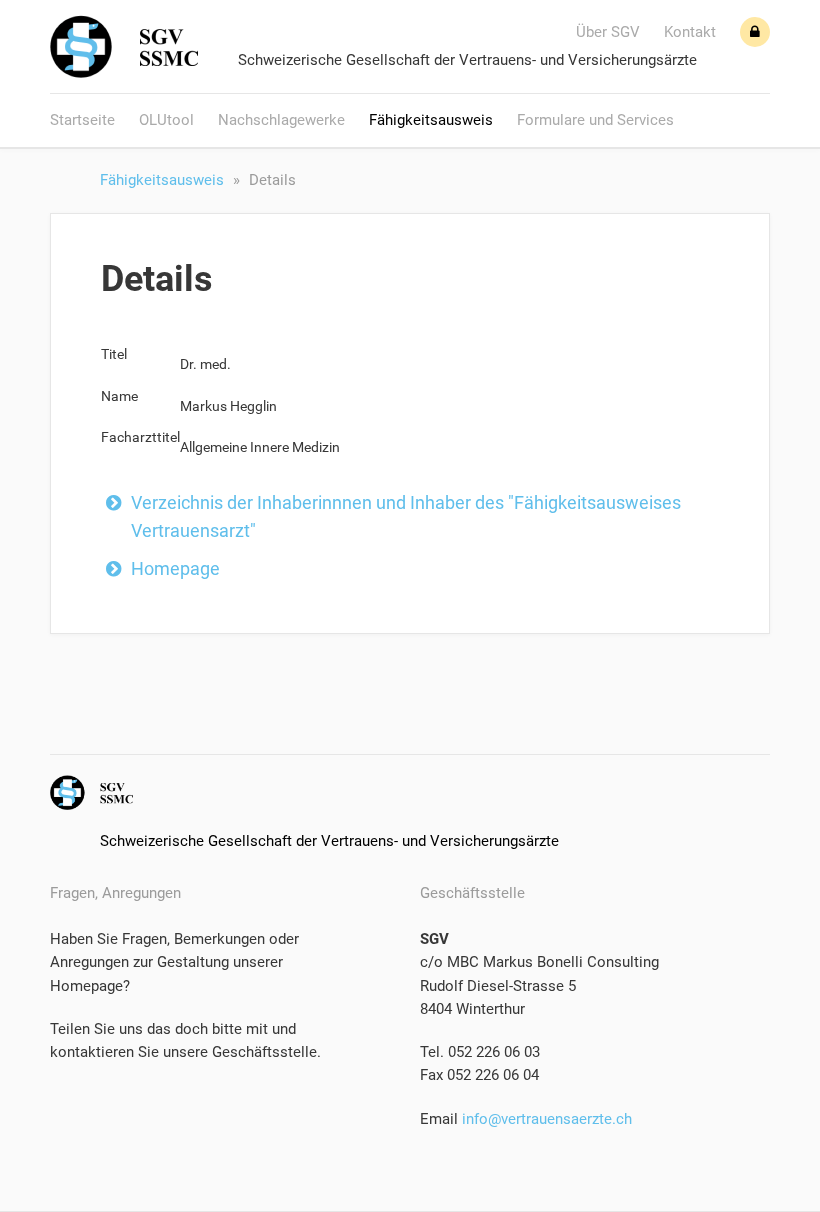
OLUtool (166, 120)
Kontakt (690, 32)
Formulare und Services (595, 120)
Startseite (82, 120)
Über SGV (608, 32)
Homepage (175, 568)
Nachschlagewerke (281, 120)
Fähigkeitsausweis (431, 120)
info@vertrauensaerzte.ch (545, 1119)
